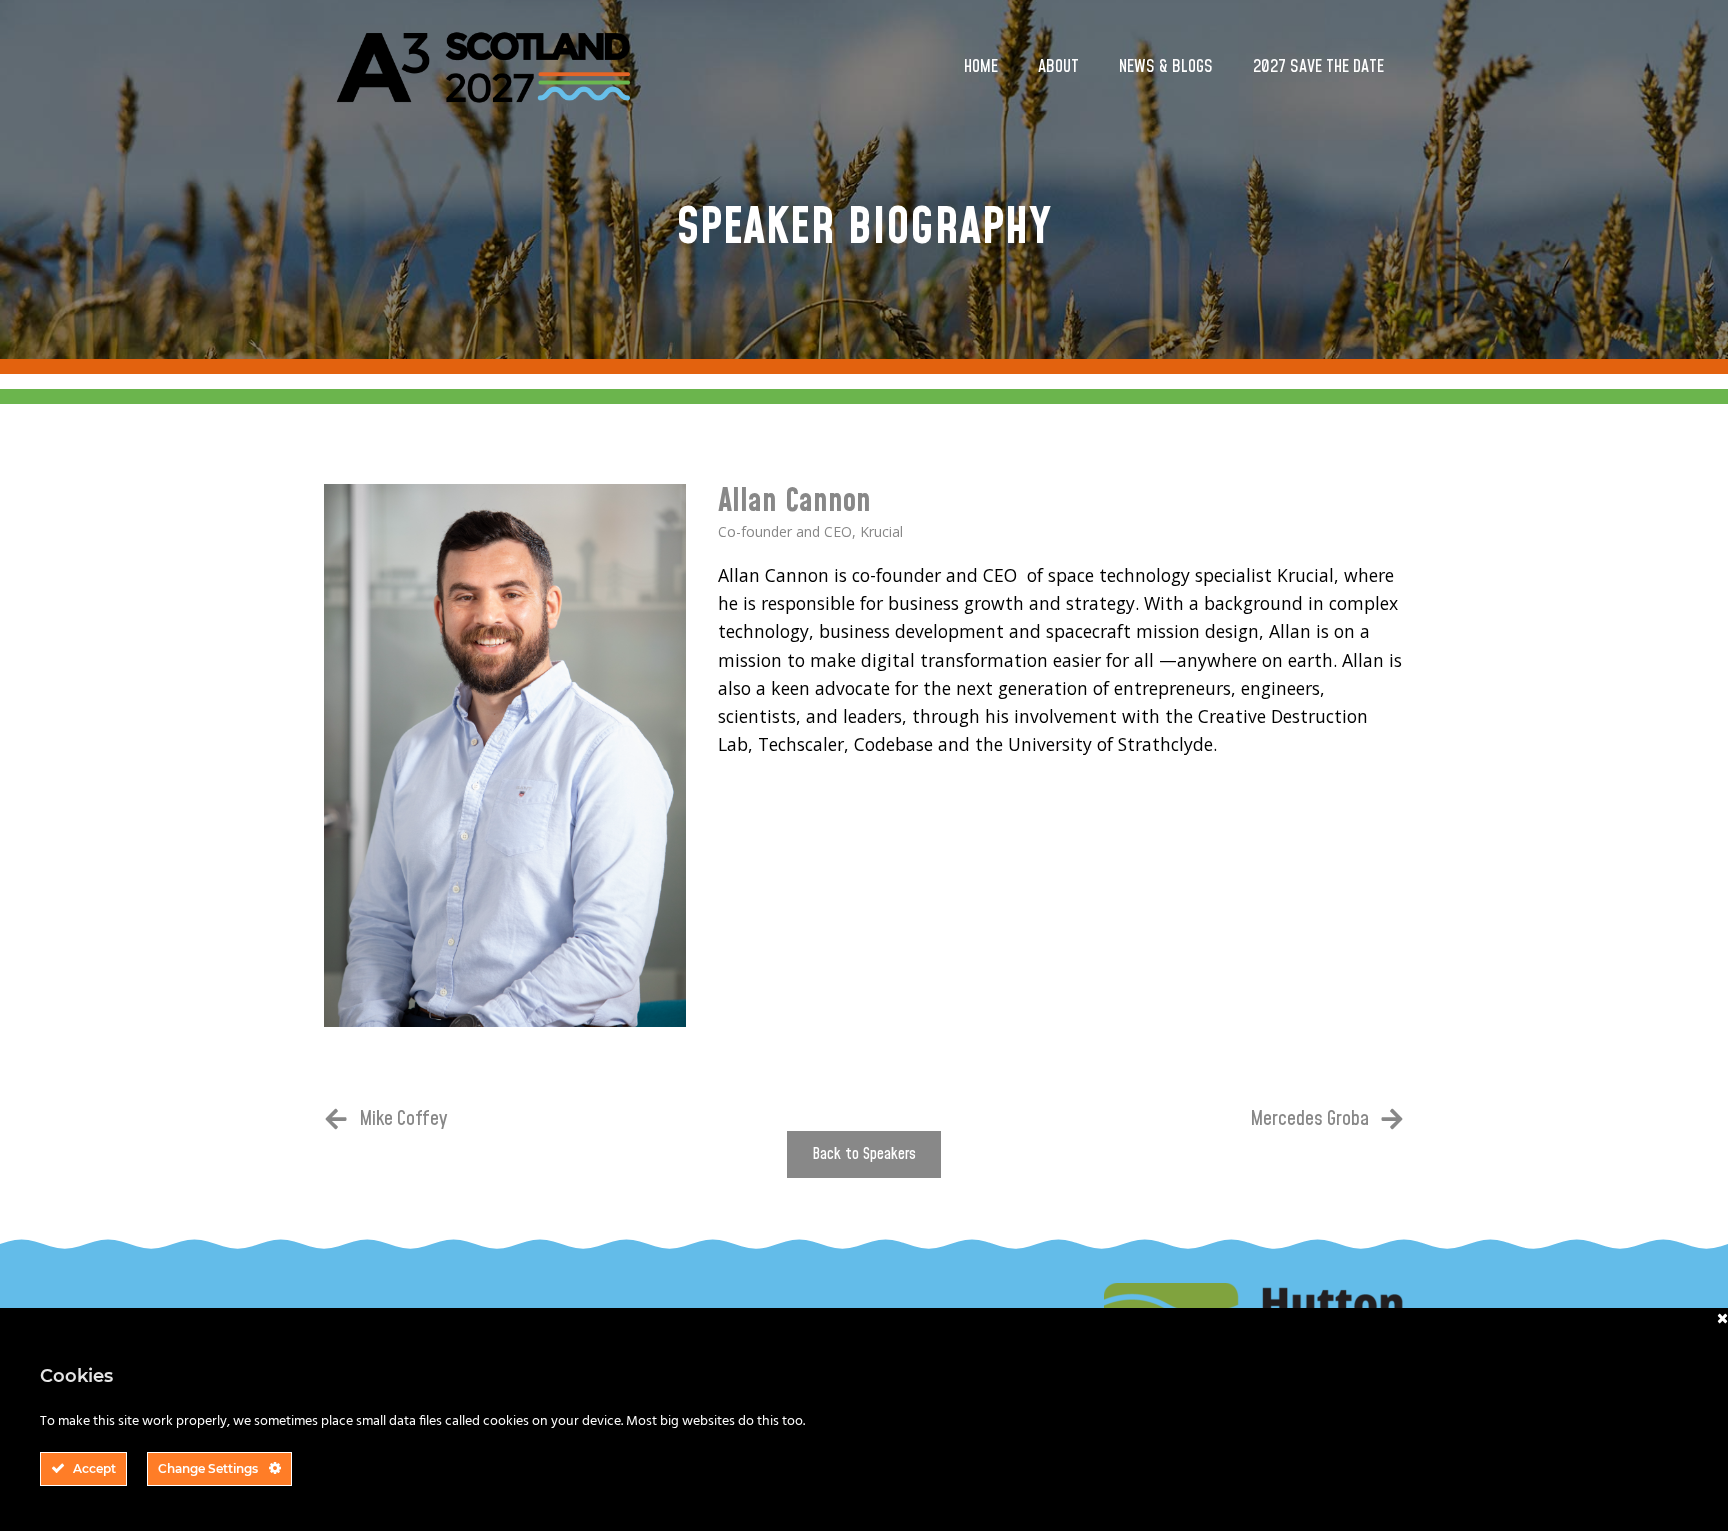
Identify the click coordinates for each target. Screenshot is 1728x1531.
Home (981, 67)
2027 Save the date (1318, 67)
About (1058, 67)
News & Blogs (1166, 67)
